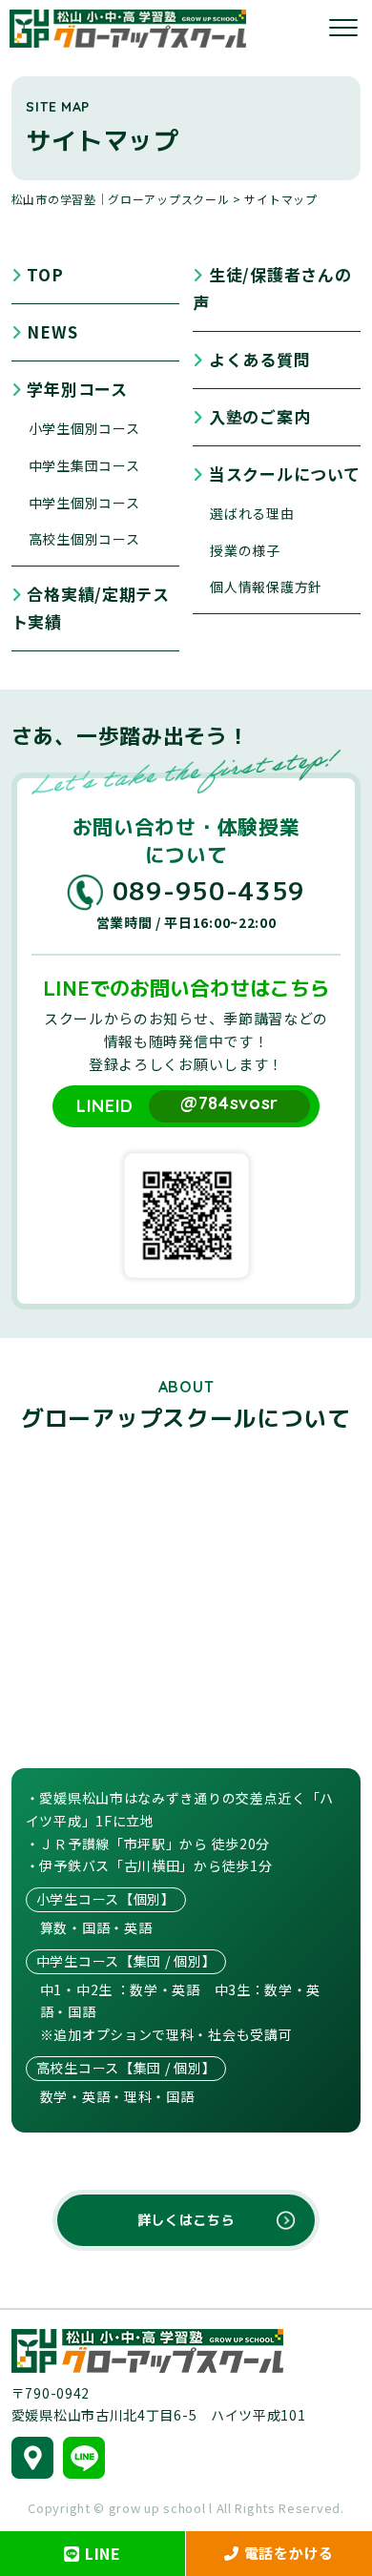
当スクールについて (284, 474)
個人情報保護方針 (266, 587)
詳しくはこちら (186, 2220)
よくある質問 (259, 359)
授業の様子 (245, 550)
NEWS (52, 331)
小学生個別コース (84, 428)
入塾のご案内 (259, 416)
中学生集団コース (84, 465)
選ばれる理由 (252, 513)
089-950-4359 (209, 891)
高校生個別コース (84, 539)
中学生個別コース (84, 503)
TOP (45, 274)
